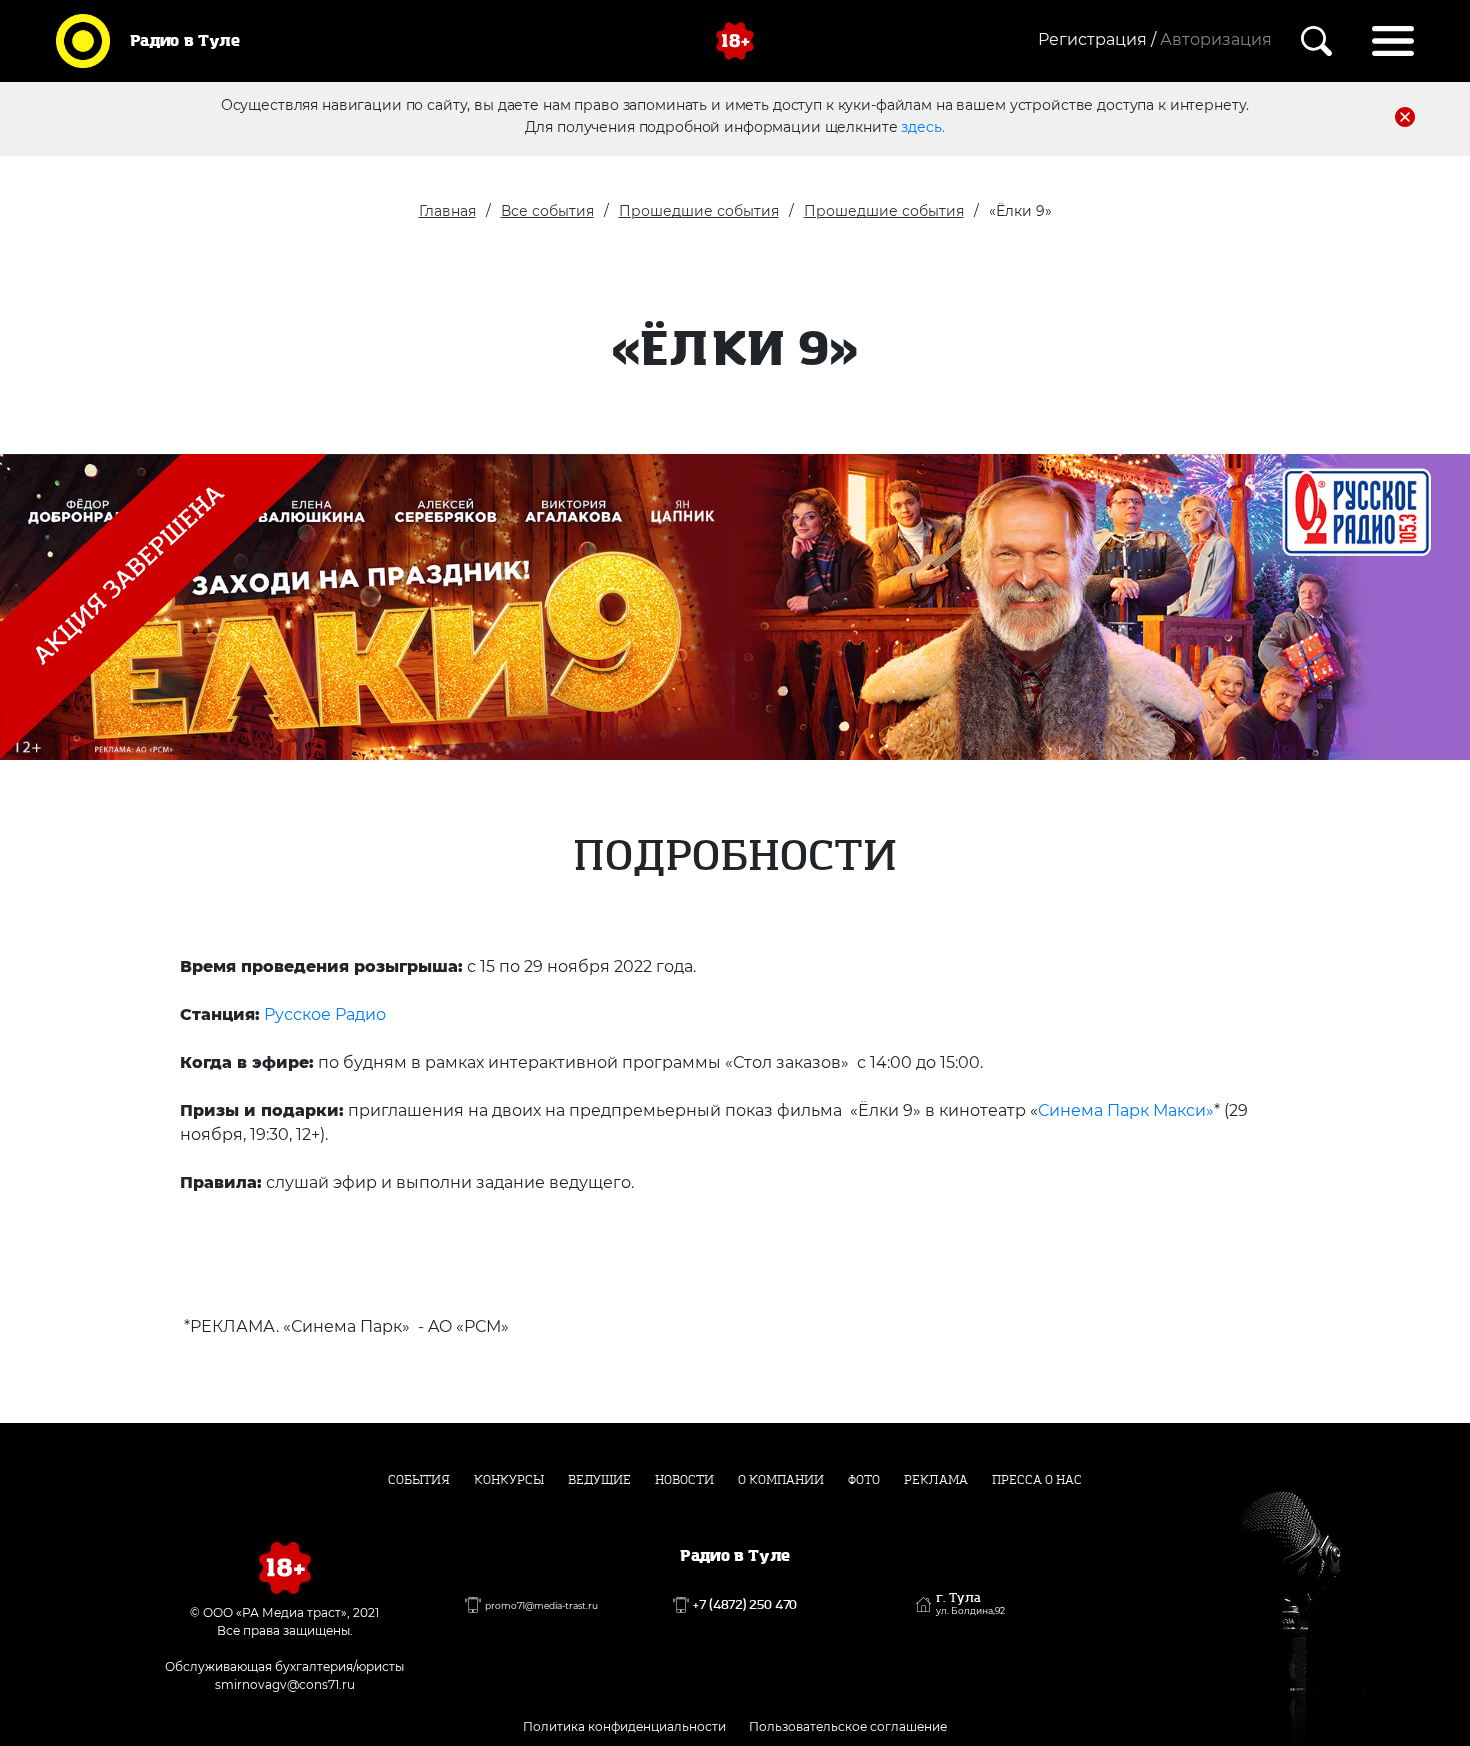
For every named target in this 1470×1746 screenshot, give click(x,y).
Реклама (936, 1480)
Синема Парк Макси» (1126, 1110)
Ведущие (599, 1480)
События (419, 1480)
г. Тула (970, 1604)
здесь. (922, 127)
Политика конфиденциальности (624, 1726)
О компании (781, 1480)
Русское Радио (325, 1014)
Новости (684, 1480)
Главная (447, 211)
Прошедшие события (699, 211)
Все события (547, 211)
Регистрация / (1097, 39)
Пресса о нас (1037, 1480)
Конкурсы (509, 1480)
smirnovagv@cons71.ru (285, 1684)
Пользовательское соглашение (848, 1726)
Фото (864, 1480)
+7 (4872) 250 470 (745, 1605)
